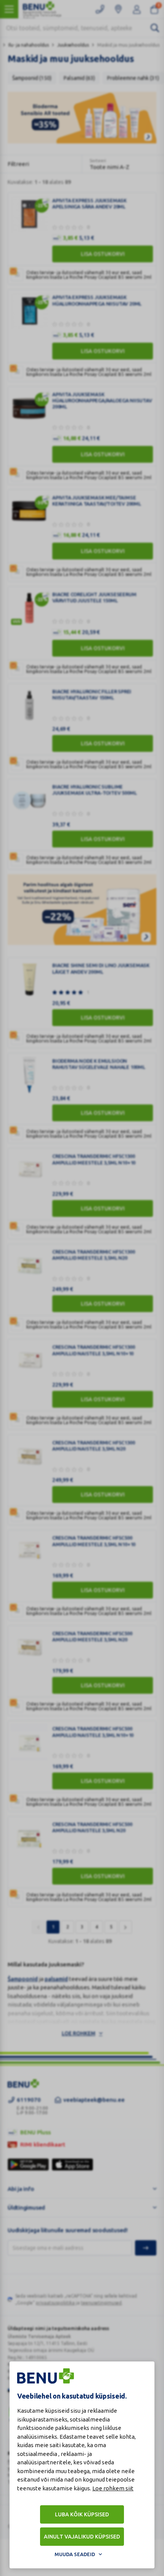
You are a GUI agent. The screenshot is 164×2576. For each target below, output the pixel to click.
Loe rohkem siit (113, 2488)
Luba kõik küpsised (82, 2514)
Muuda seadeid (75, 2554)
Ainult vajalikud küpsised (82, 2537)
